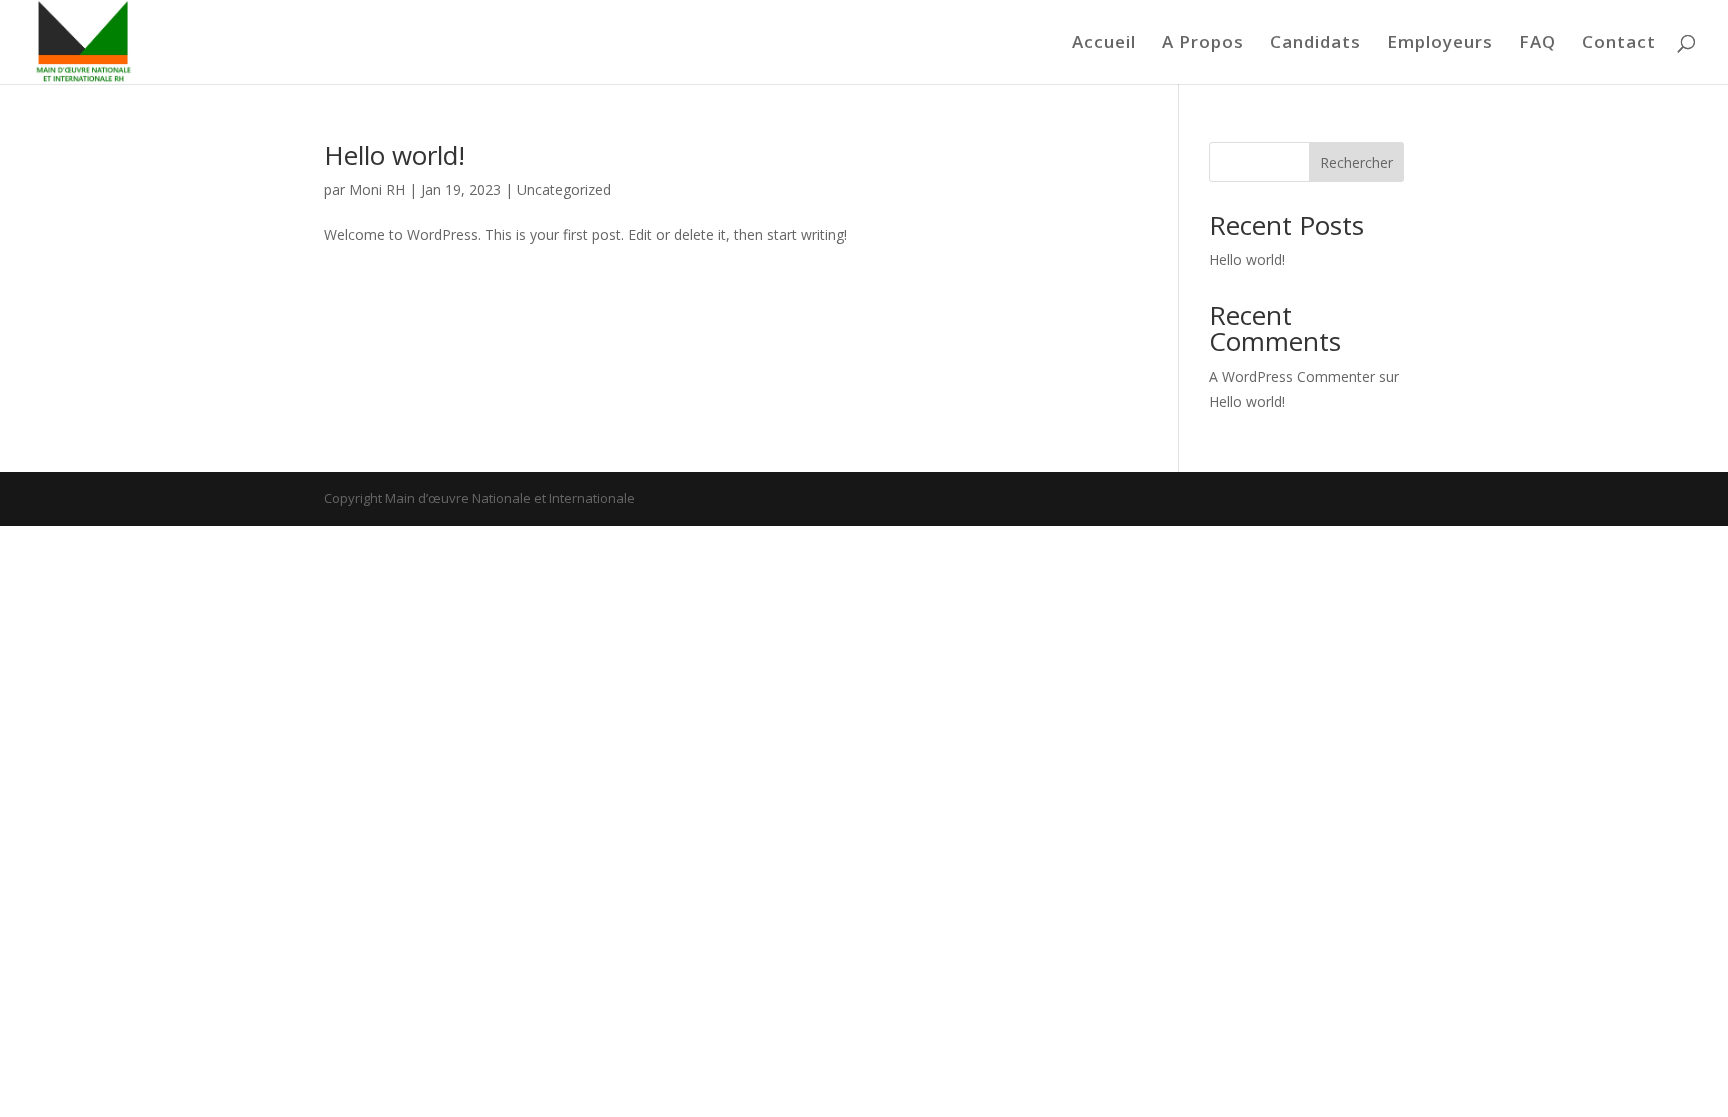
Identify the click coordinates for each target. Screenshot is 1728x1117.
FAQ (1537, 44)
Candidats (1315, 44)
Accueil (1104, 44)
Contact (1619, 44)
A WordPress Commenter (1292, 376)
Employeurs (1440, 44)
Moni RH (377, 189)
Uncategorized (564, 189)
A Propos (1203, 44)
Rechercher (1356, 162)
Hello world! (394, 155)
